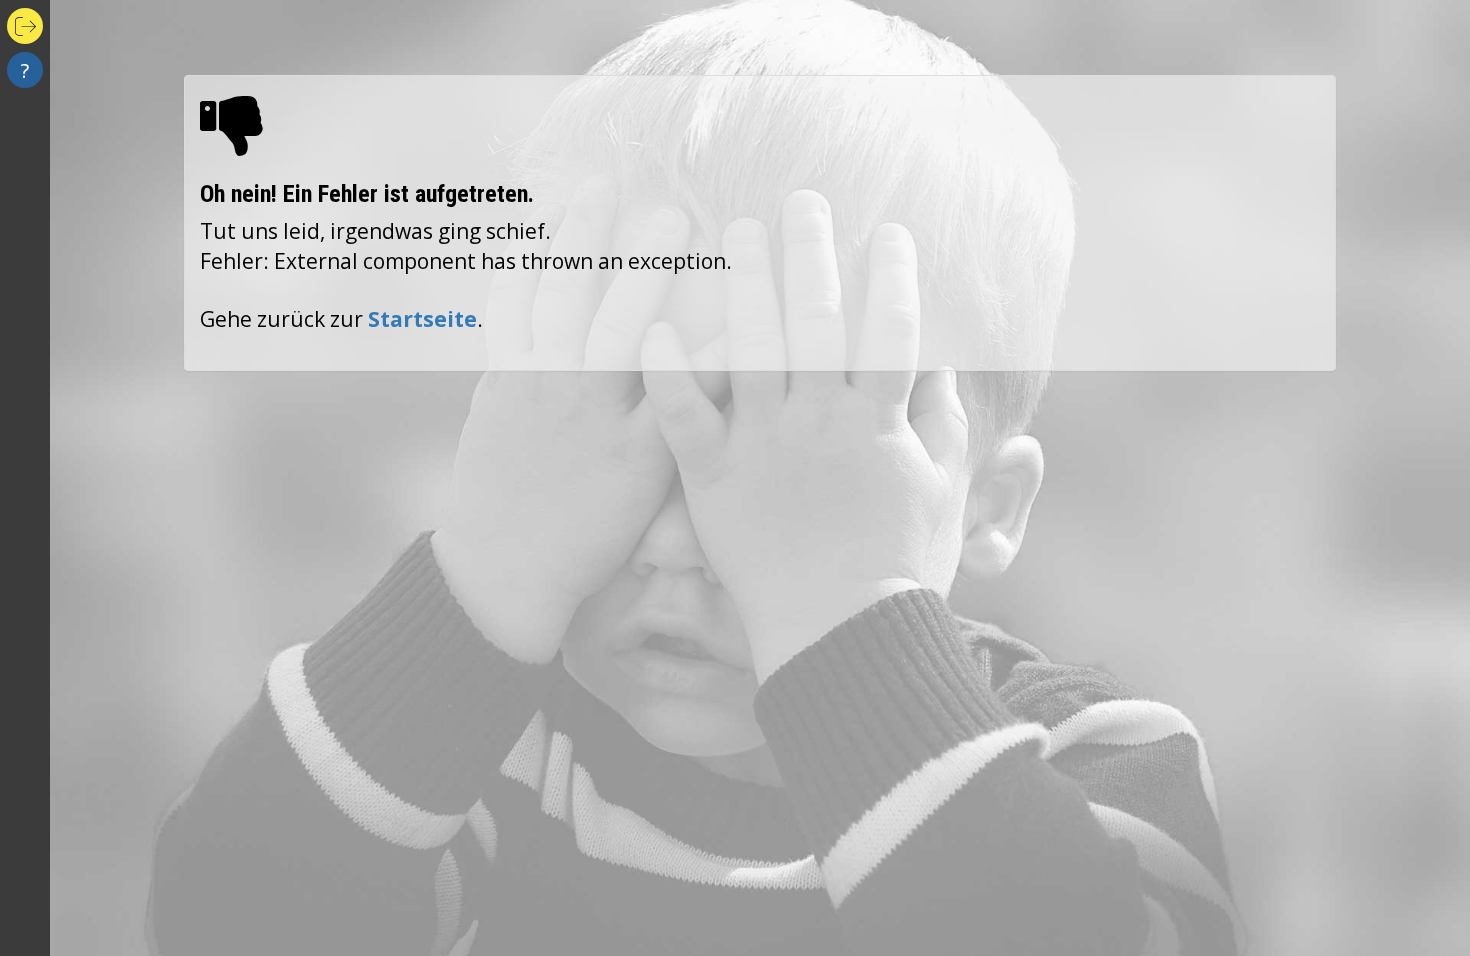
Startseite (422, 319)
